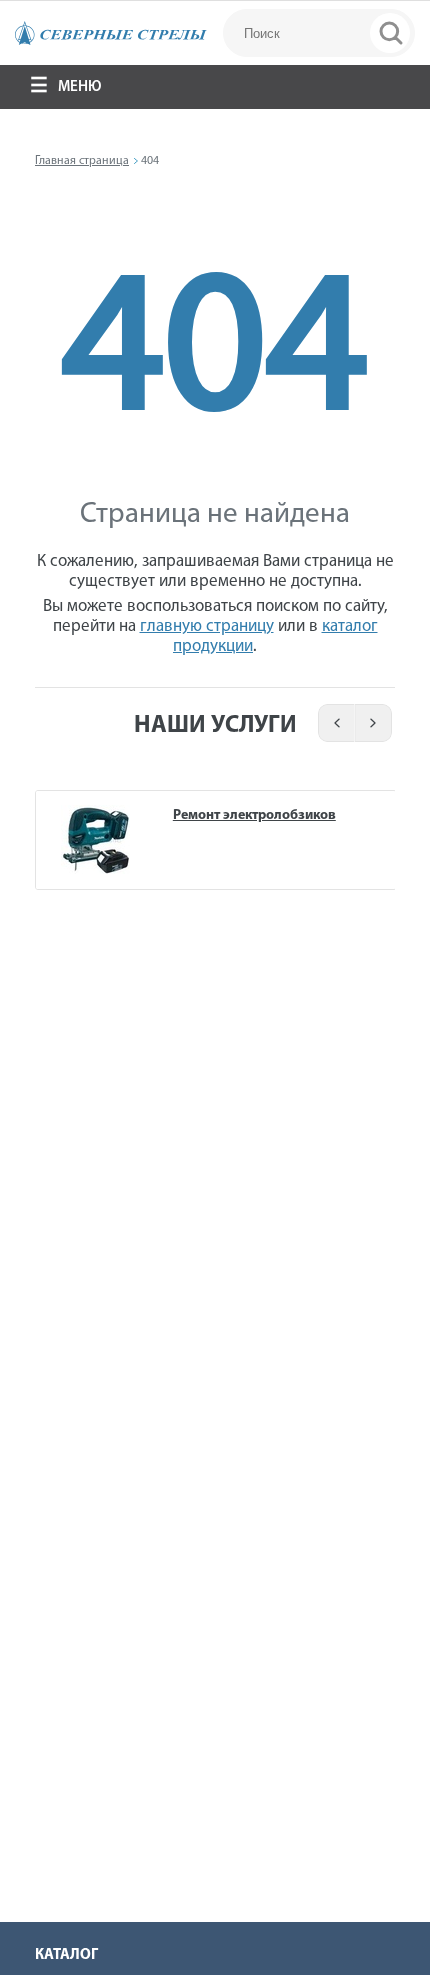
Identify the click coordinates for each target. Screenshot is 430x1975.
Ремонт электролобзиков (254, 815)
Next (374, 723)
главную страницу (207, 626)
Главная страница (82, 161)
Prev (333, 723)
